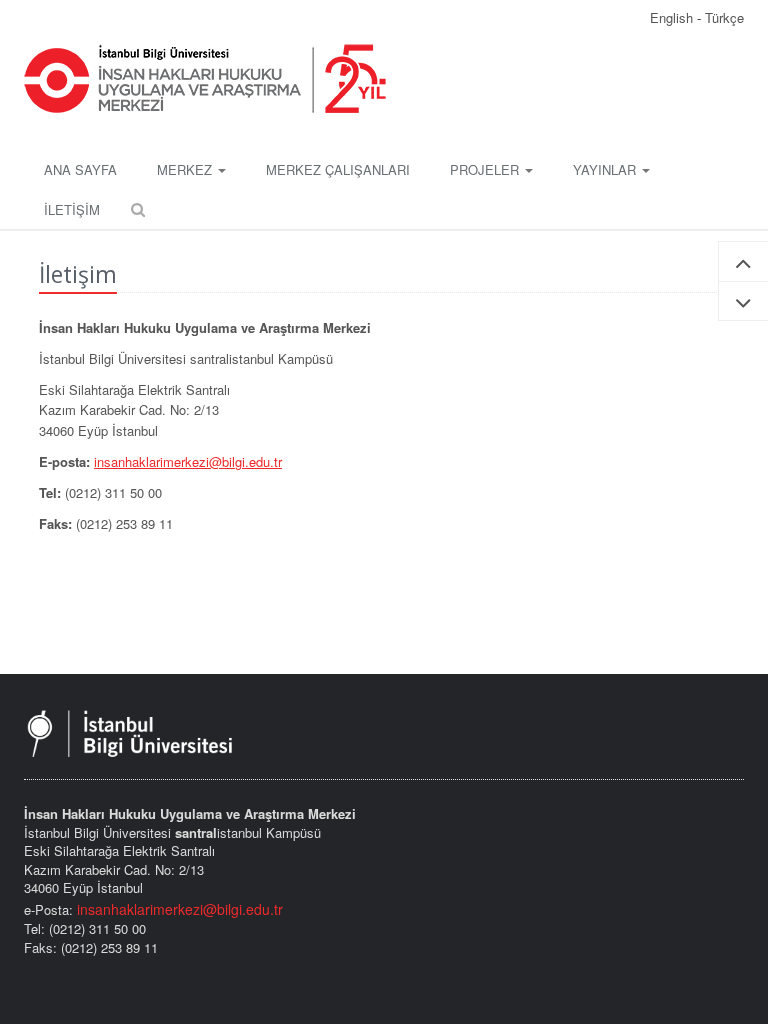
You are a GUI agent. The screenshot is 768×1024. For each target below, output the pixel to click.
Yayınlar (606, 169)
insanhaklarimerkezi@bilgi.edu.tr (188, 461)
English (673, 17)
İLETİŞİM (72, 209)
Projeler (486, 169)
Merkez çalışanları (338, 169)
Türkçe (724, 17)
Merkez (186, 169)
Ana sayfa (80, 169)
